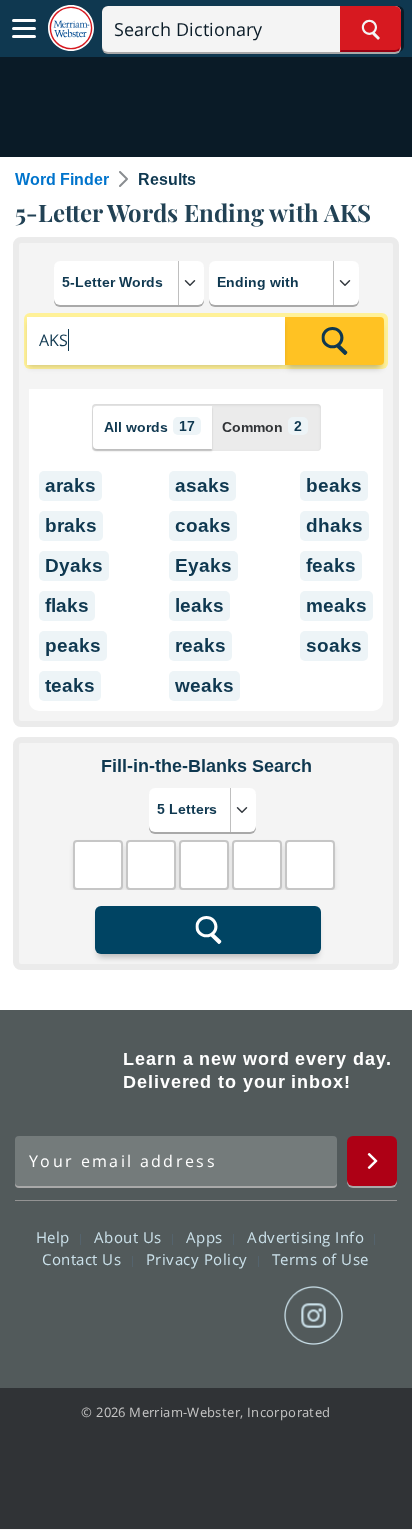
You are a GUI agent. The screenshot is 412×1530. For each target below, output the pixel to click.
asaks (202, 485)
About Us (130, 1237)
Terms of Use (320, 1259)
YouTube (241, 1316)
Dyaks (74, 565)
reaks (200, 645)
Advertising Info (308, 1237)
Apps (207, 1237)
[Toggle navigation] (24, 29)
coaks (203, 525)
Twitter (169, 1316)
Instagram (313, 1316)
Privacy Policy (199, 1259)
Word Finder (62, 179)
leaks (199, 605)
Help (55, 1237)
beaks (334, 485)
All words (149, 426)
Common (262, 426)
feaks (331, 565)
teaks (70, 685)
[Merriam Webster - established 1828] (71, 28)
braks (71, 525)
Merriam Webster (66, 1071)
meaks (336, 605)
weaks (204, 685)
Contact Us (84, 1259)
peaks (73, 645)
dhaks (334, 525)
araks (70, 485)
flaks (67, 605)
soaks (334, 645)
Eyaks (203, 565)
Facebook (97, 1316)
